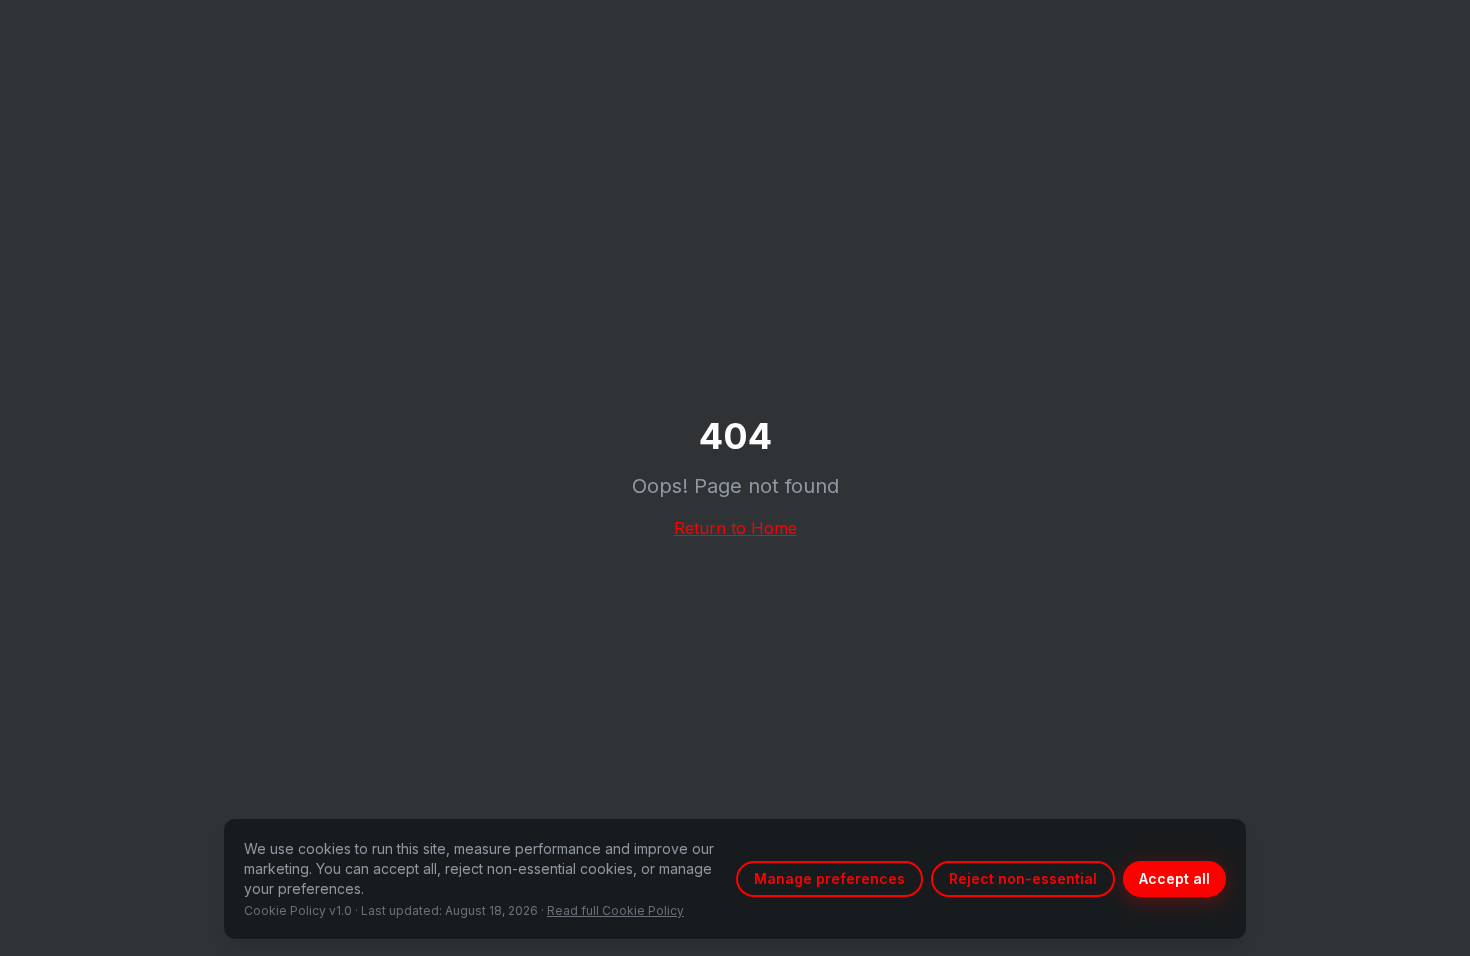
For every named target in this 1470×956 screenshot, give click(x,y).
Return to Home (735, 528)
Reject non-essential (1023, 878)
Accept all (1174, 878)
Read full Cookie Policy (615, 910)
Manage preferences (829, 878)
